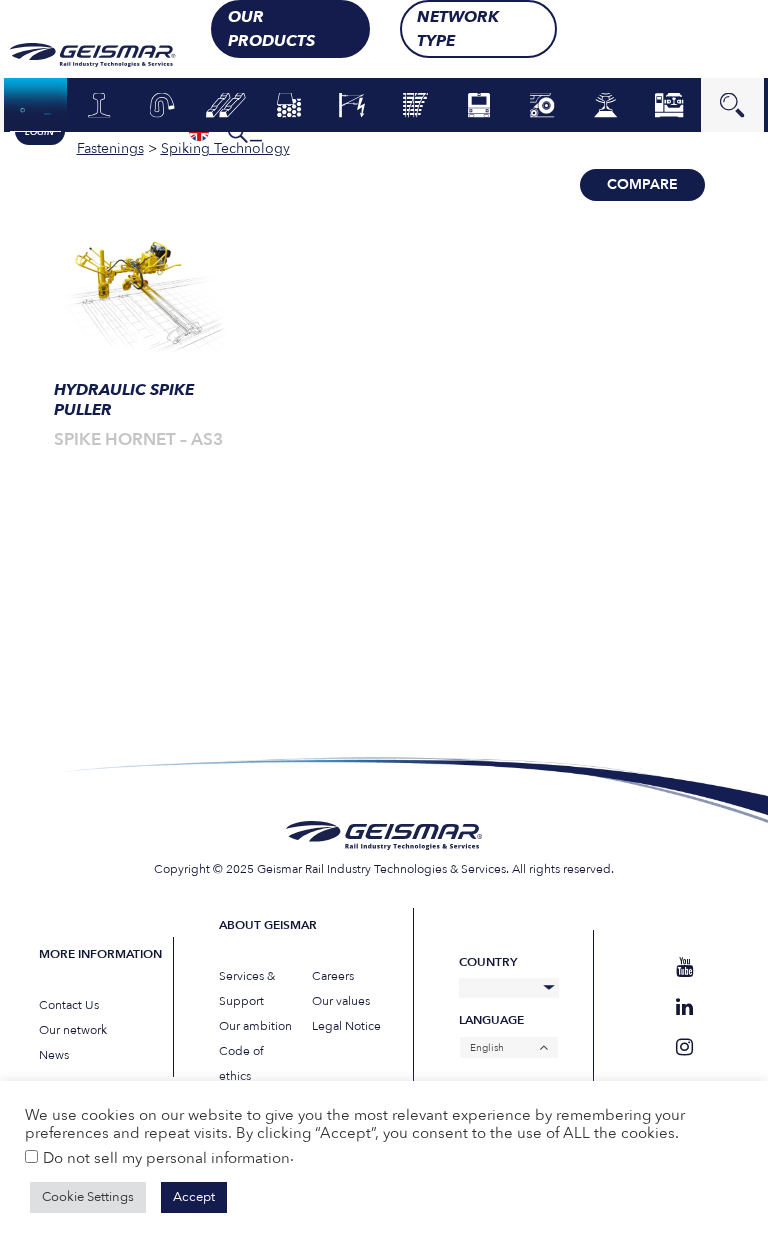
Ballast (289, 106)
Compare (642, 184)
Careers (333, 976)
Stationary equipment (669, 105)
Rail (98, 106)
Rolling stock (479, 105)
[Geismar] (97, 55)
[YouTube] (684, 967)
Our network (73, 1030)
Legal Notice (346, 1026)
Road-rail (542, 106)
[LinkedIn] (684, 1007)
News (54, 1055)
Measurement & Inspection (605, 104)
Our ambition (255, 1026)
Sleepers (225, 106)
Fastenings (162, 106)
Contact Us (69, 1005)
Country (488, 962)
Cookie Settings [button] (88, 1197)
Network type (458, 29)
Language (491, 1020)
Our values (341, 1001)
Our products (271, 29)
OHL (352, 106)
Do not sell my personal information (166, 1158)
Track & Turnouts (416, 105)
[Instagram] (684, 1047)
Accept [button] (194, 1197)
